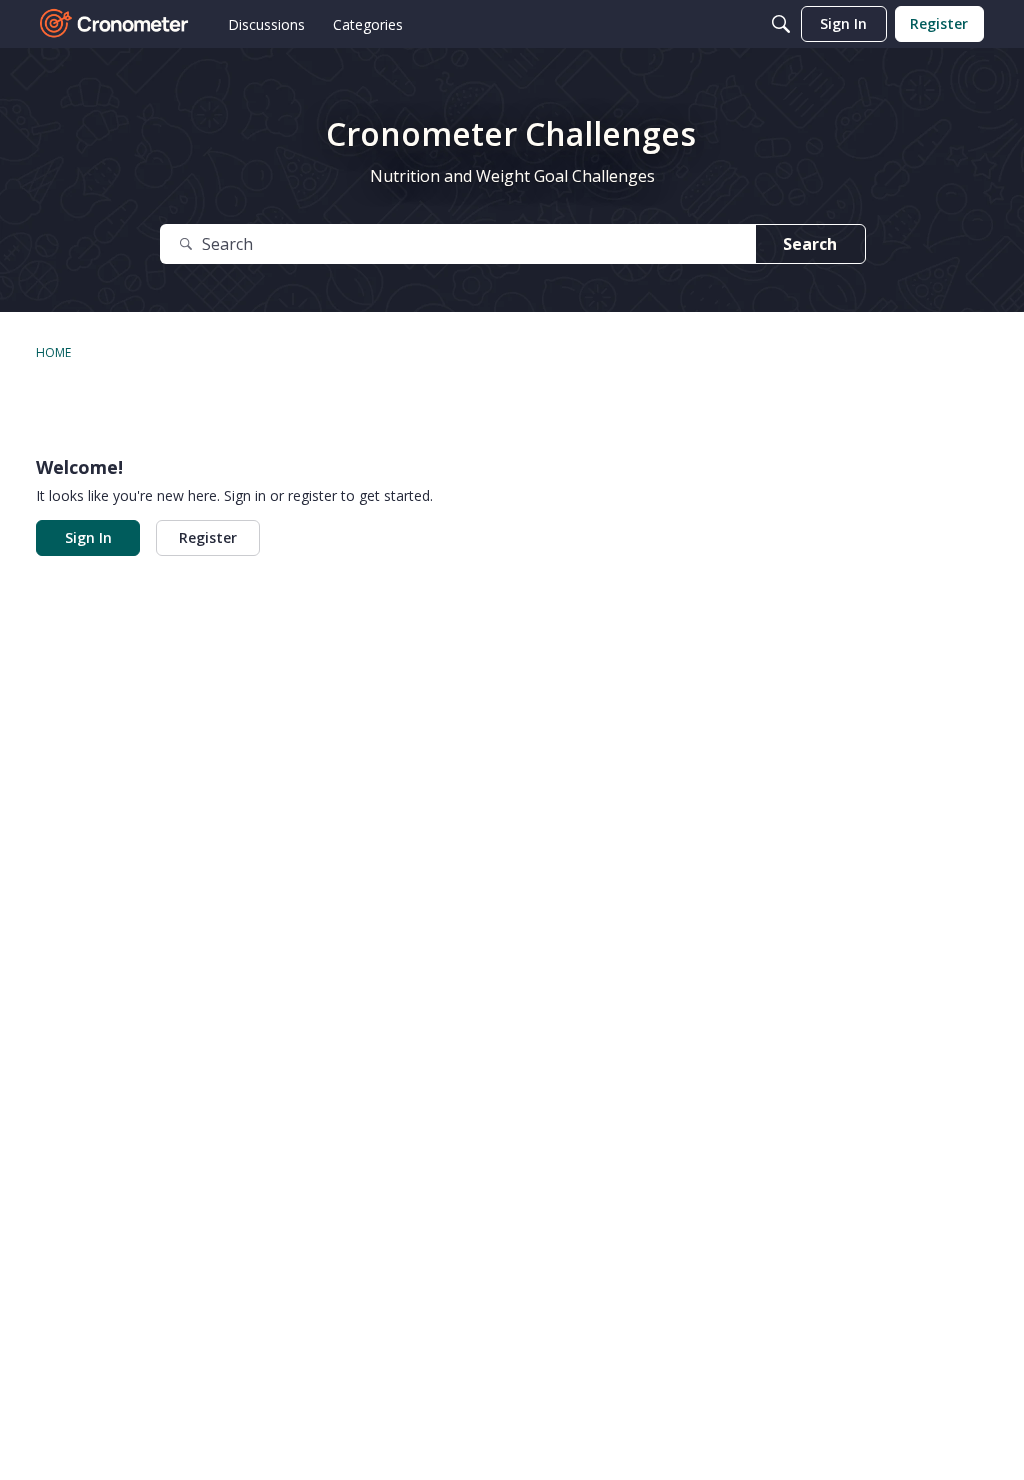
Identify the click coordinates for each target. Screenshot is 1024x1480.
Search (810, 244)
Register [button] (208, 537)
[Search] (781, 24)
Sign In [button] (88, 537)
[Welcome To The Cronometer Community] (115, 24)
